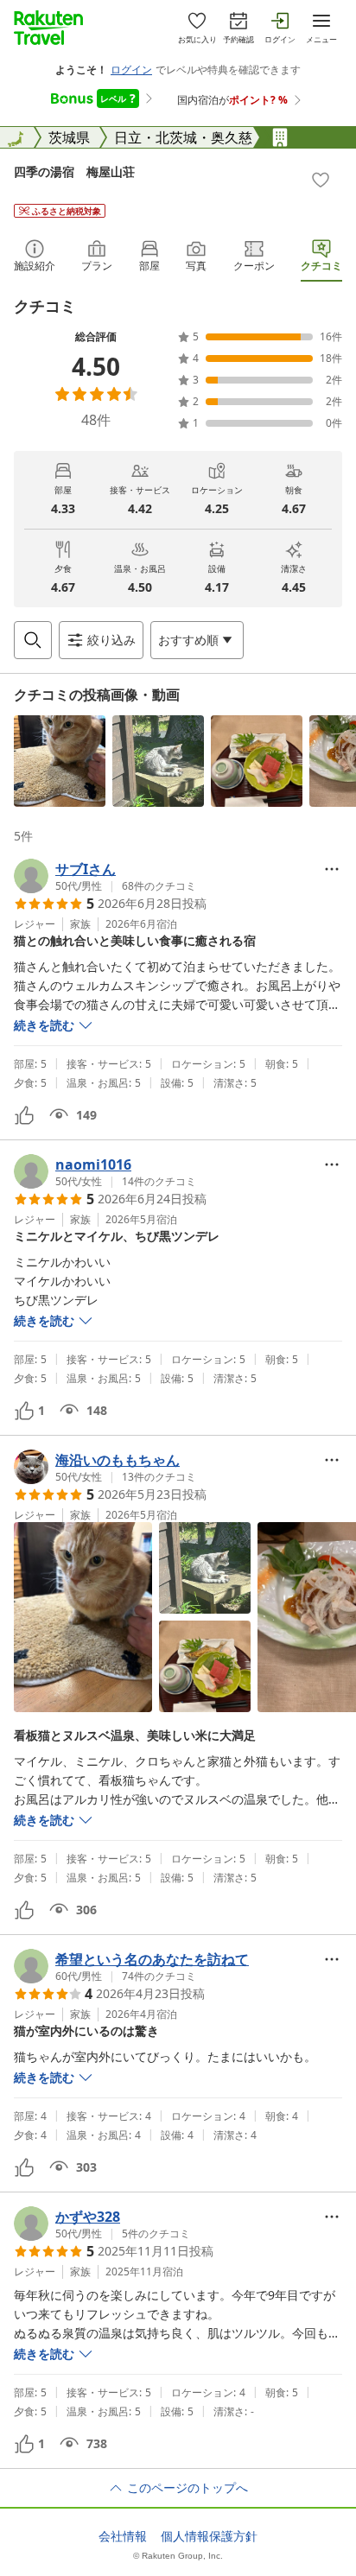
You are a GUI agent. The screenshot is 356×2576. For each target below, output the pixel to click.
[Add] (321, 180)
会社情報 (123, 2536)
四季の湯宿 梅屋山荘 (74, 171)
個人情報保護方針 (209, 2536)
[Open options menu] (332, 869)
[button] (60, 761)
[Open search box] (33, 640)
